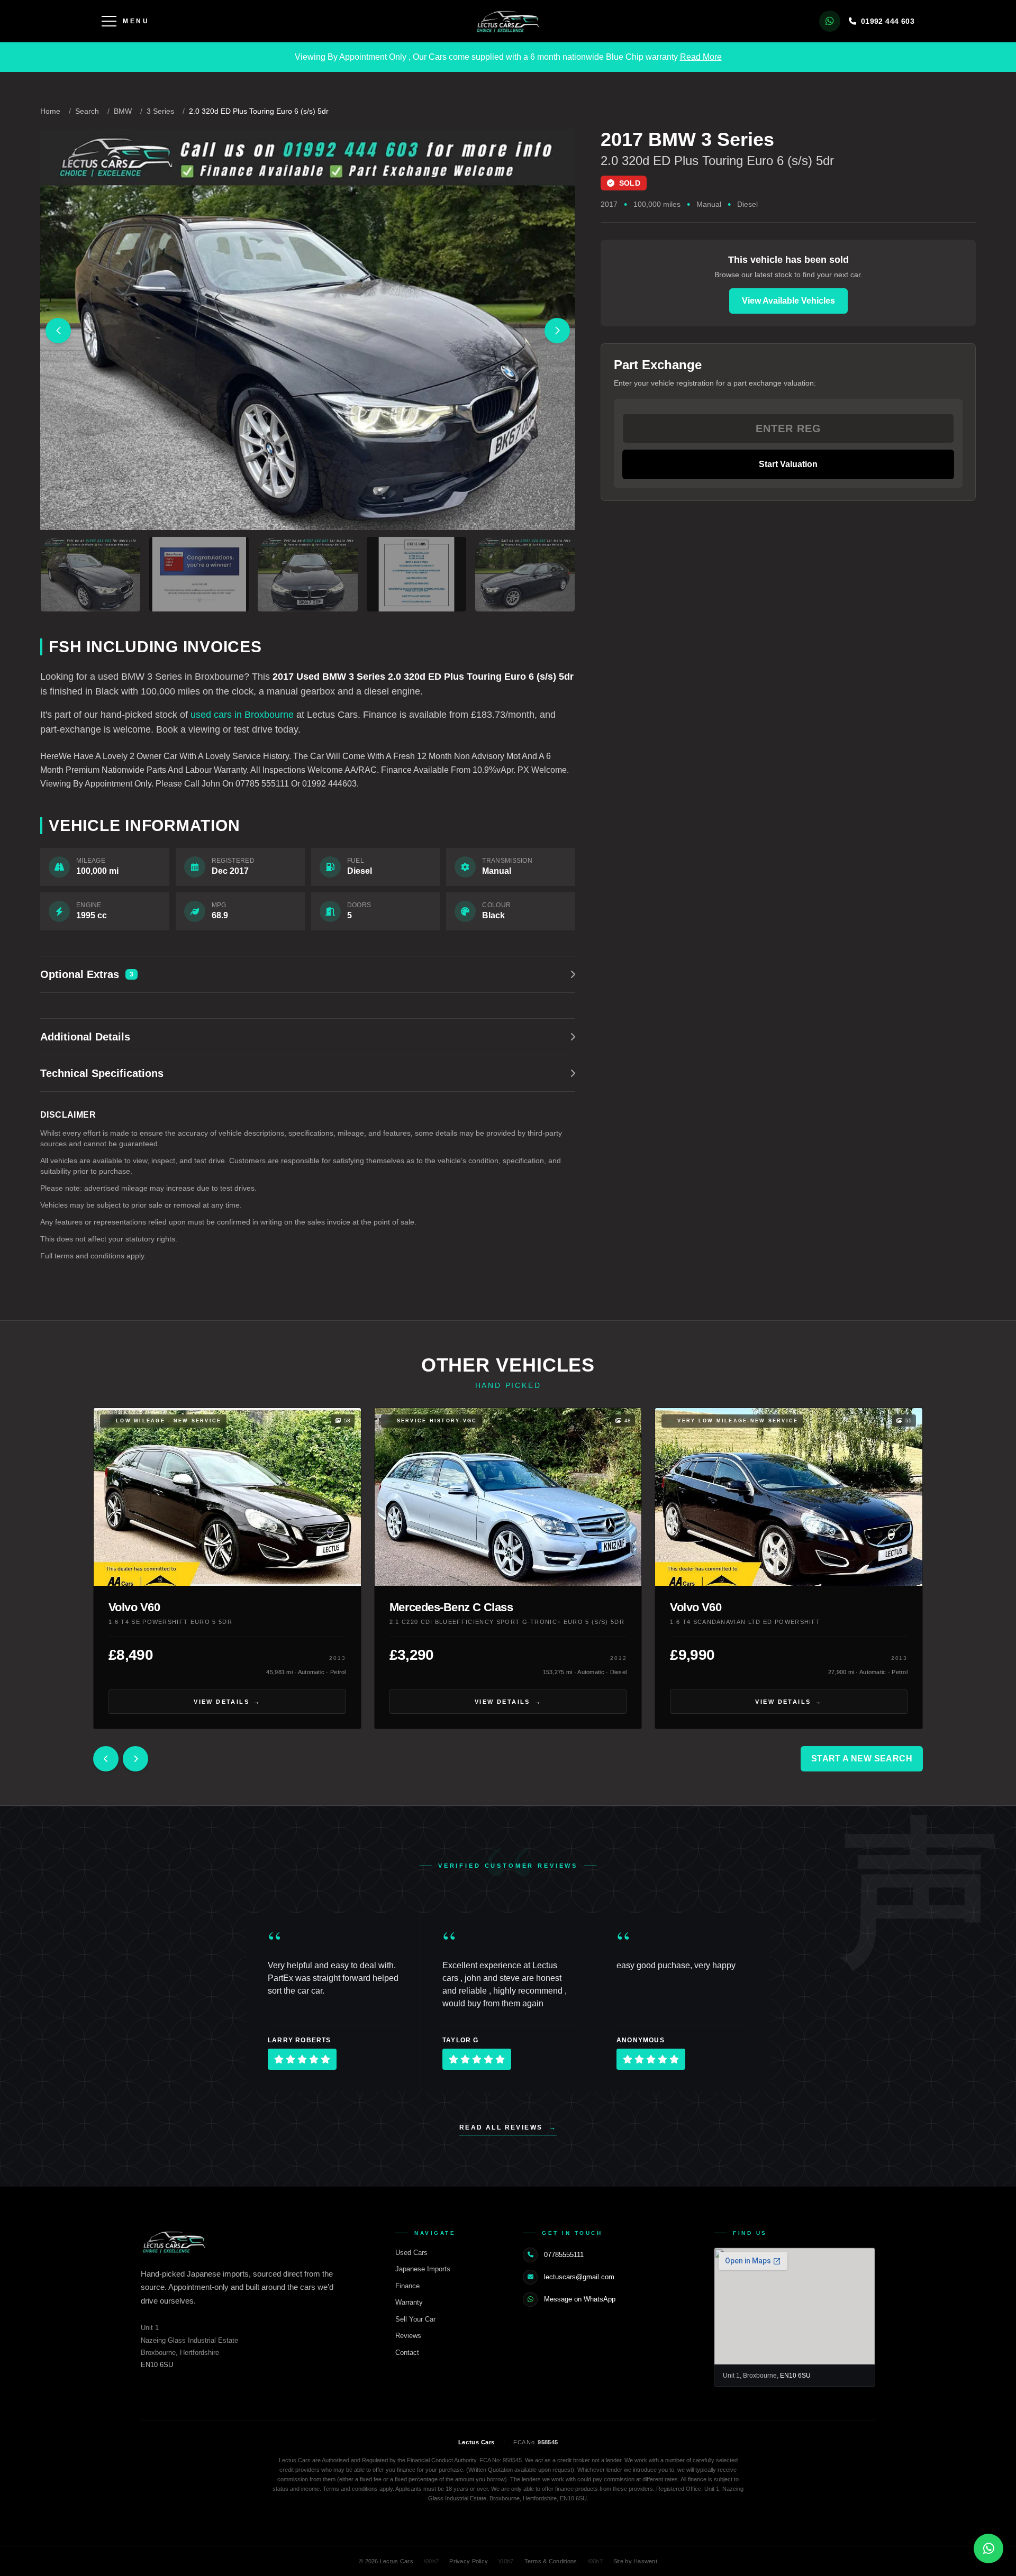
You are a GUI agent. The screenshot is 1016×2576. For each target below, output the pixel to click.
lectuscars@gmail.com (579, 2277)
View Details (227, 1702)
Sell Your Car (421, 2319)
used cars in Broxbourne (242, 715)
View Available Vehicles (788, 301)
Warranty (415, 2302)
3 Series (160, 111)
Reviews (414, 2336)
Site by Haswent (635, 2561)
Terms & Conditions (551, 2561)
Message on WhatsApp (580, 2299)
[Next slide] (557, 331)
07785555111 (564, 2255)
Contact (413, 2353)
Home (50, 111)
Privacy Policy (469, 2561)
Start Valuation (788, 464)
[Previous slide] (58, 331)
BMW (123, 111)
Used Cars (417, 2253)
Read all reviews (508, 2127)
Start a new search (862, 1759)
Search (87, 111)
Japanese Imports (428, 2269)
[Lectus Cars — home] (508, 21)
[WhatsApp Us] (988, 2548)
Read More (701, 57)
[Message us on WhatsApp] (830, 21)
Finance (413, 2286)
